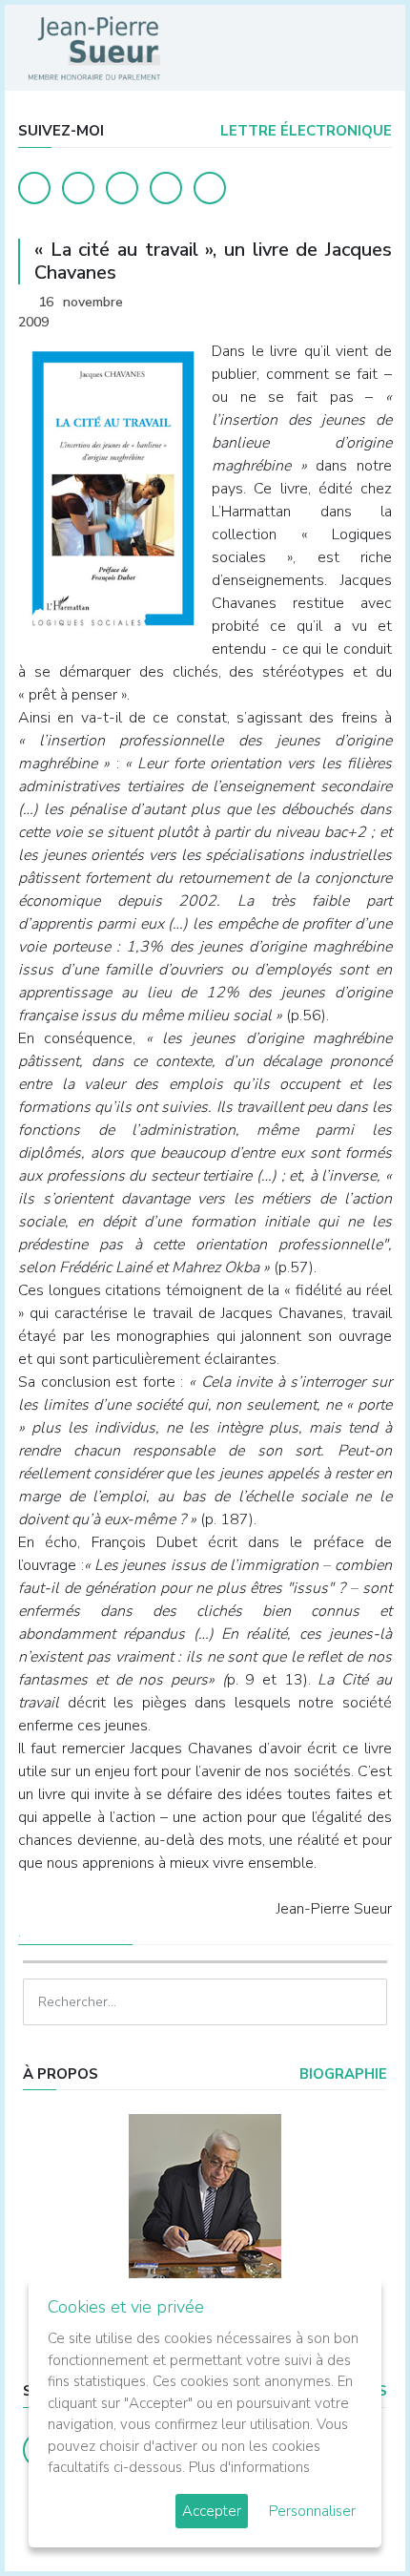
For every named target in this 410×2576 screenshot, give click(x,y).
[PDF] (373, 304)
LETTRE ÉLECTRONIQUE (304, 131)
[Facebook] (34, 188)
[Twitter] (78, 188)
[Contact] (166, 188)
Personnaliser (312, 2511)
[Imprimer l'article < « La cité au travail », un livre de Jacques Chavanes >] (343, 304)
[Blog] (122, 188)
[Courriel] (210, 188)
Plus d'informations (249, 2467)
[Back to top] (351, 2517)
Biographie (341, 2074)
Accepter (212, 2511)
